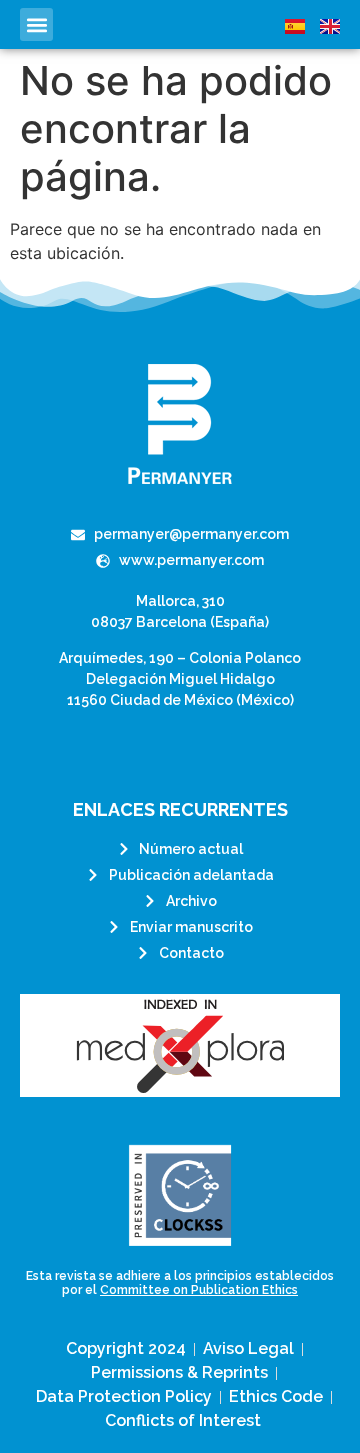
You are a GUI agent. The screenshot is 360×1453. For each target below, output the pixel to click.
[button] (36, 24)
